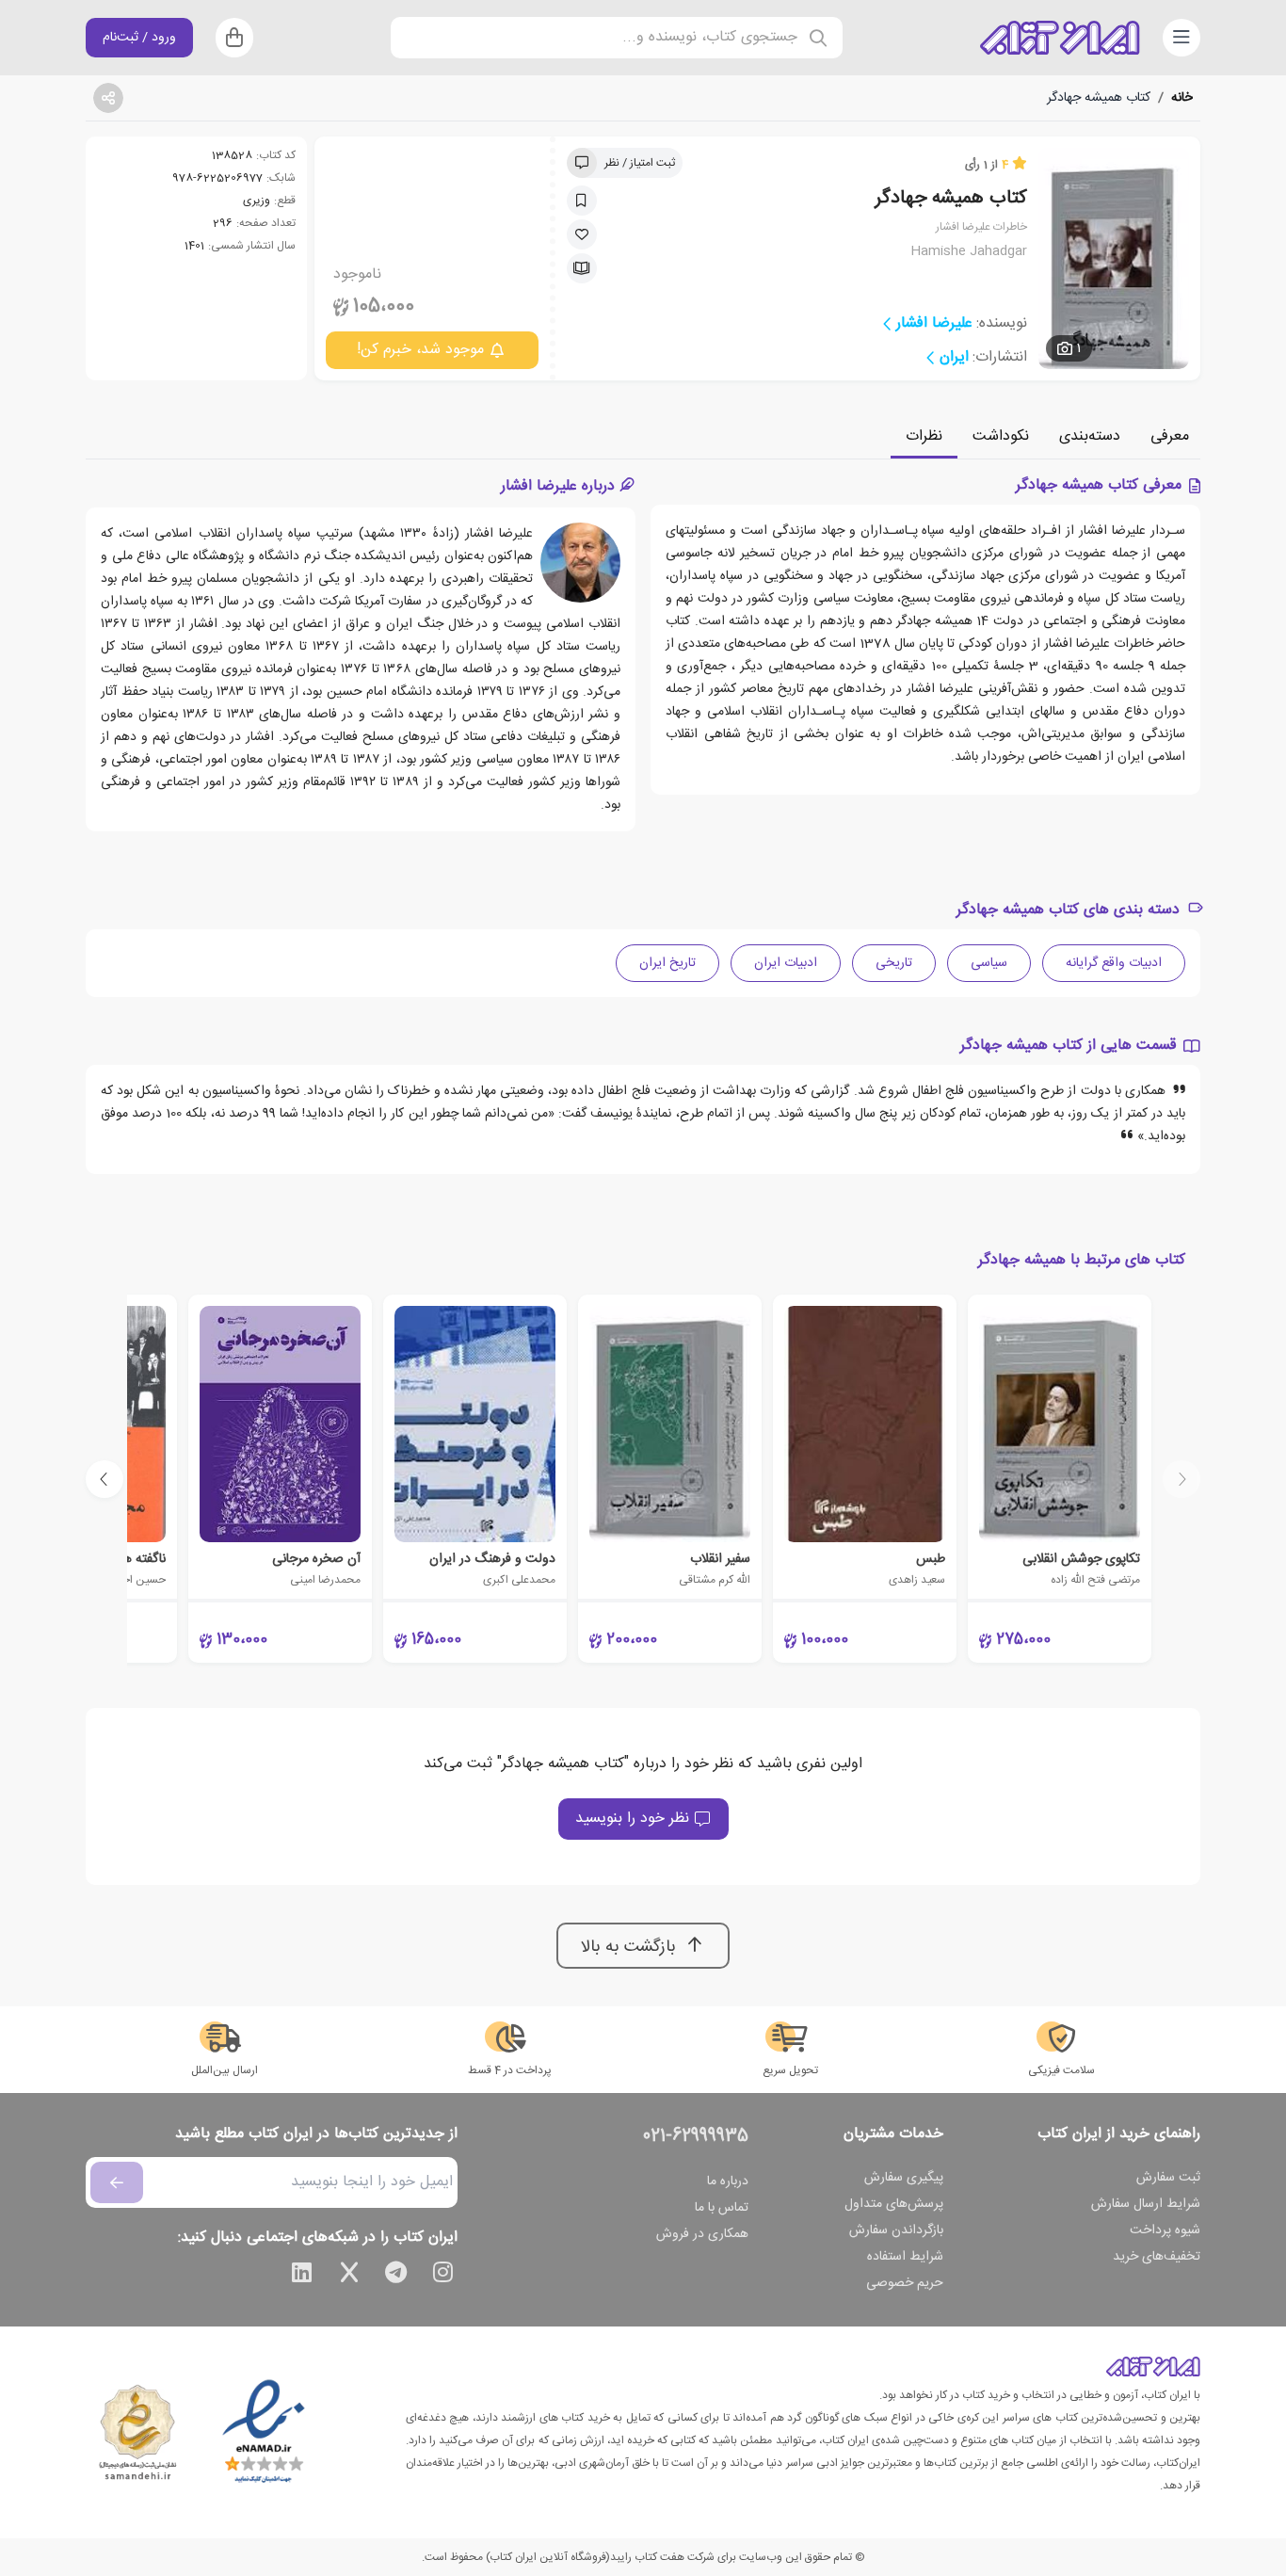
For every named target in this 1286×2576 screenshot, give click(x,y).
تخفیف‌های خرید (1157, 2257)
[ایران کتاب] (1060, 38)
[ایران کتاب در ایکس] (349, 2276)
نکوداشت (1001, 436)
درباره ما (728, 2182)
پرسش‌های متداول (894, 2204)
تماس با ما (722, 2208)
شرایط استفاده (905, 2257)
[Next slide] (104, 1479)
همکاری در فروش (702, 2234)
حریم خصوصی (905, 2283)
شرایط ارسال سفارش (1146, 2204)
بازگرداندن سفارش (896, 2230)
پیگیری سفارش (904, 2178)
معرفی (1170, 436)
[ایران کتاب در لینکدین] (302, 2276)
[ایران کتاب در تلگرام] (396, 2276)
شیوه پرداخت (1165, 2230)
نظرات (924, 436)
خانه (1182, 98)
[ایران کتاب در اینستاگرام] (443, 2276)
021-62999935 (696, 2136)
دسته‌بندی (1090, 436)
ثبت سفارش (1168, 2178)
